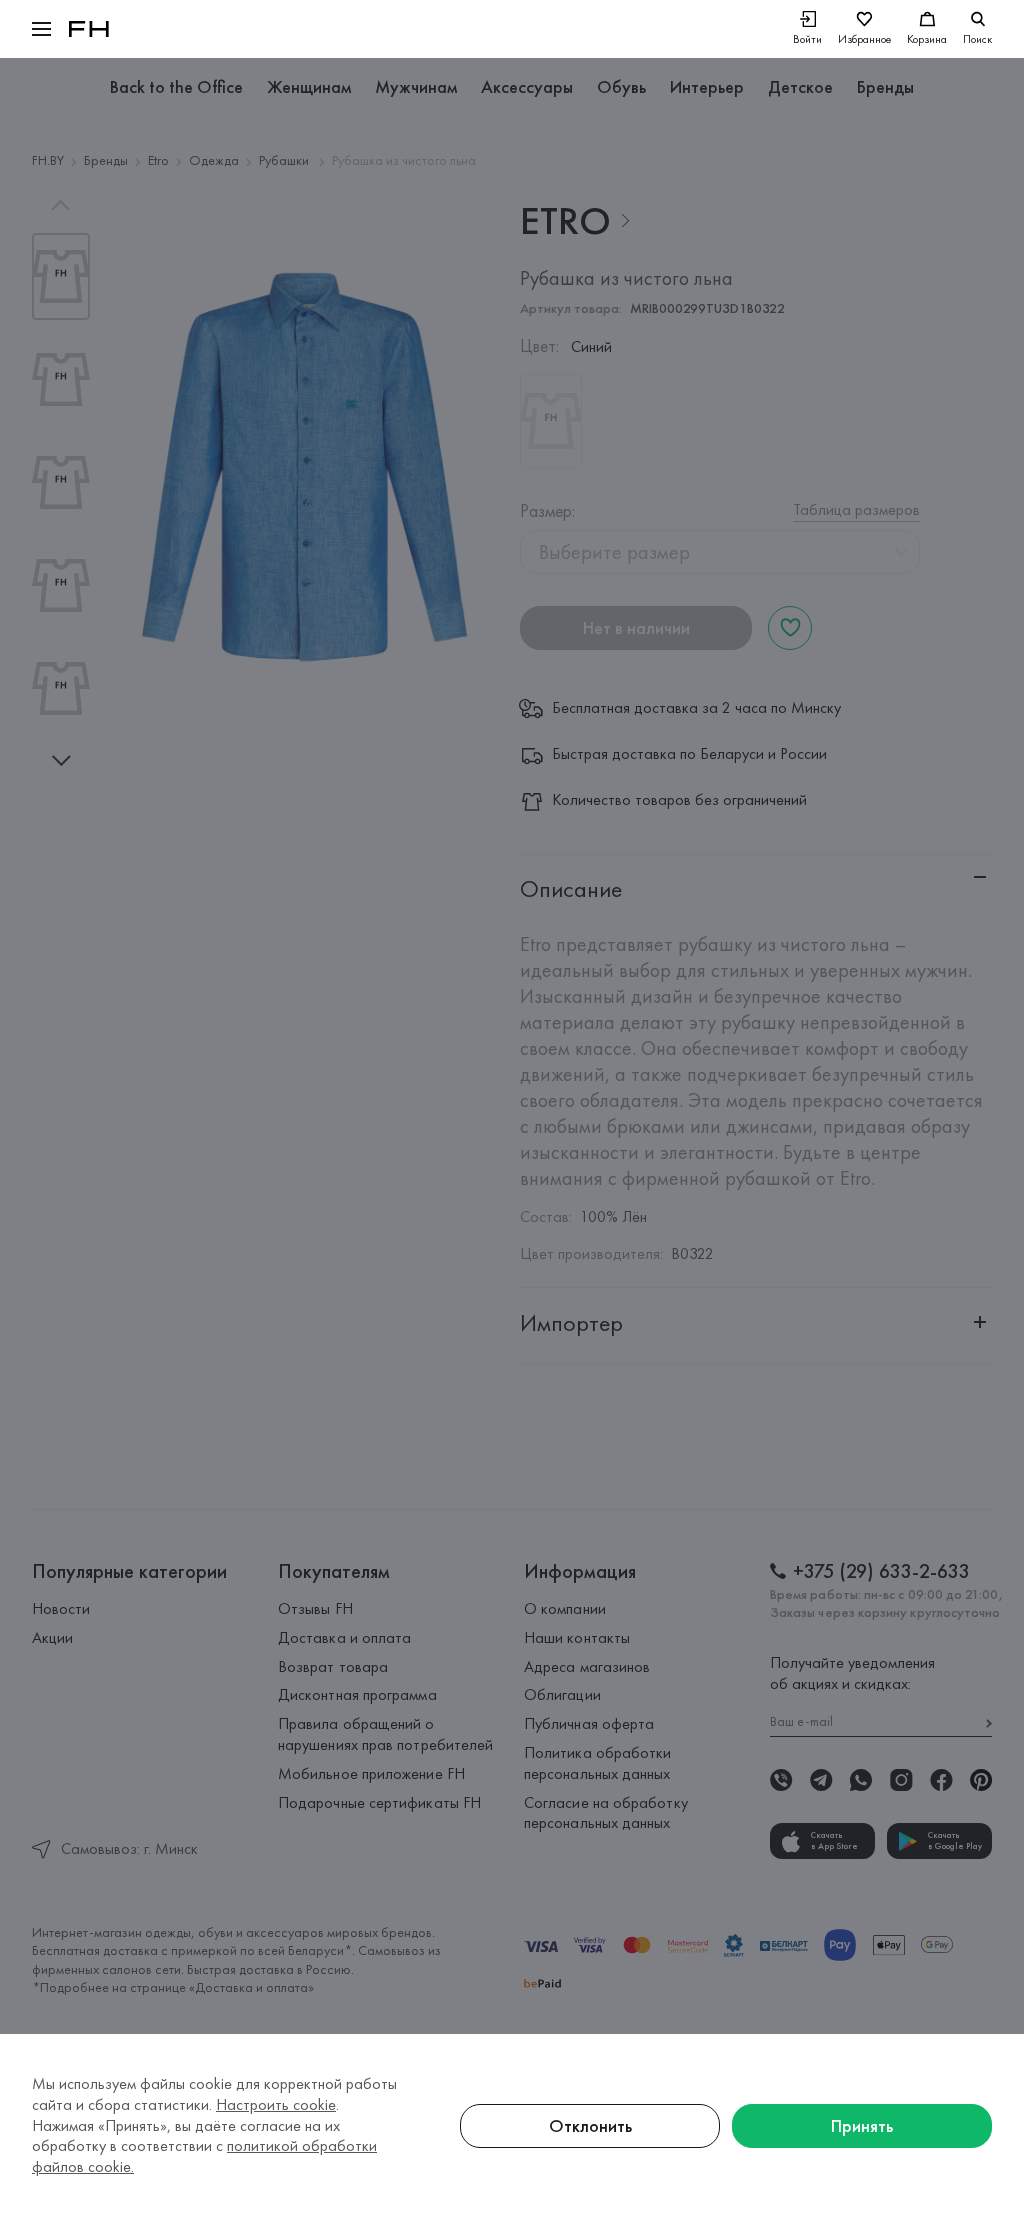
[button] (41, 29)
